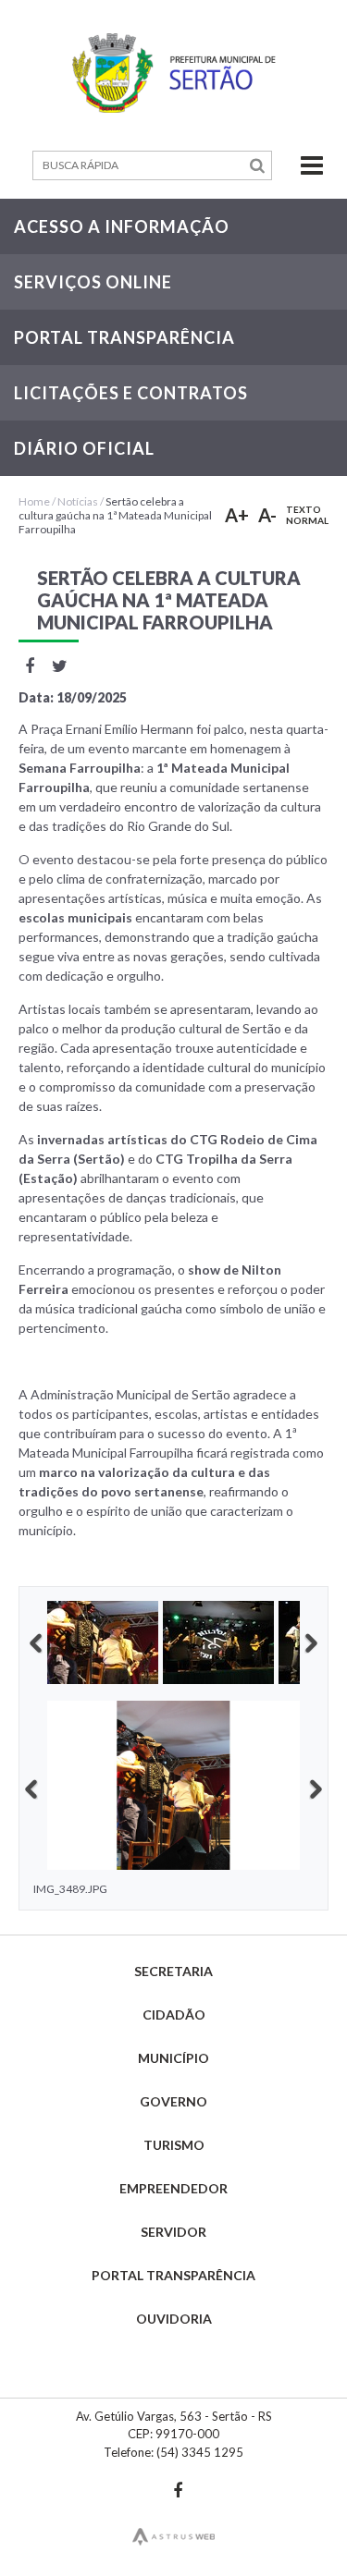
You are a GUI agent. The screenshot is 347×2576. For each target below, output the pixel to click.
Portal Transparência (173, 2275)
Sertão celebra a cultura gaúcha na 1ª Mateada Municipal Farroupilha (115, 515)
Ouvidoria (174, 2319)
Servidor (173, 2232)
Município (173, 2058)
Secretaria (173, 1971)
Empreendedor (173, 2188)
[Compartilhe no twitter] (60, 665)
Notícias (78, 501)
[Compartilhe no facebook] (29, 665)
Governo (173, 2101)
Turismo (174, 2145)
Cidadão (174, 2014)
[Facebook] (178, 2490)
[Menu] (300, 165)
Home (34, 501)
